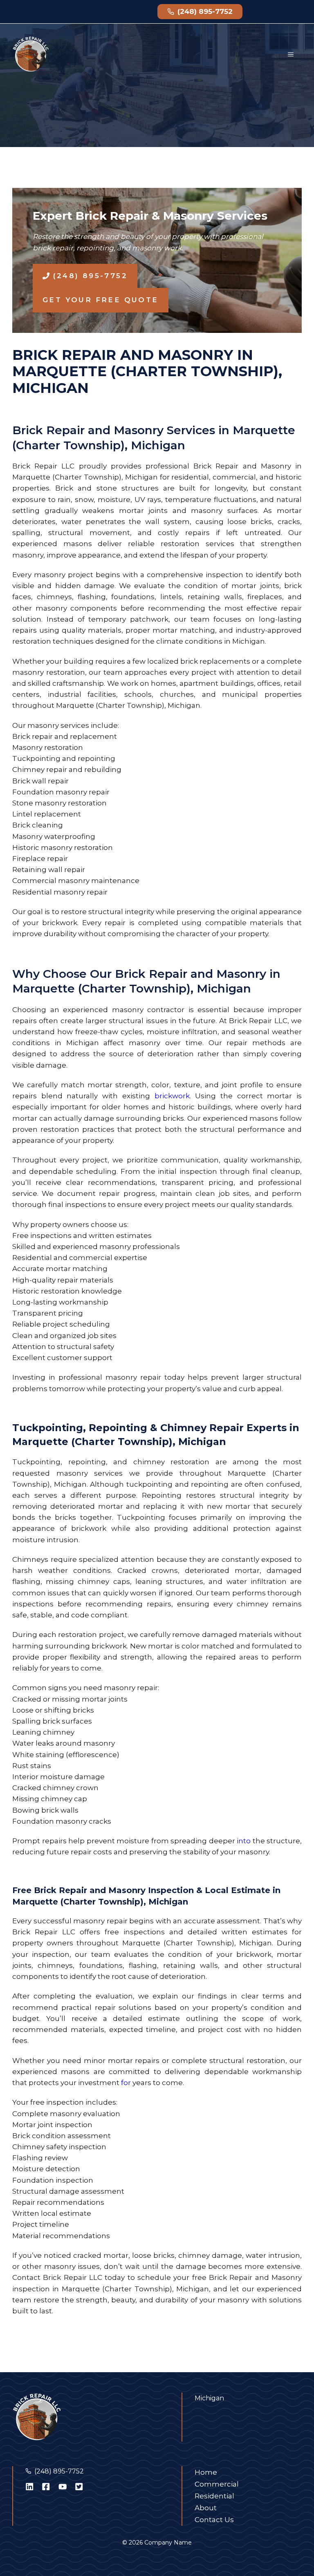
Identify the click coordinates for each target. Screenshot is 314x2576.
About (206, 2508)
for (126, 2083)
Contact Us (214, 2520)
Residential (214, 2496)
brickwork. (173, 1096)
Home (206, 2472)
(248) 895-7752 (59, 2471)
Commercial (217, 2484)
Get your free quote (101, 300)
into (244, 1841)
